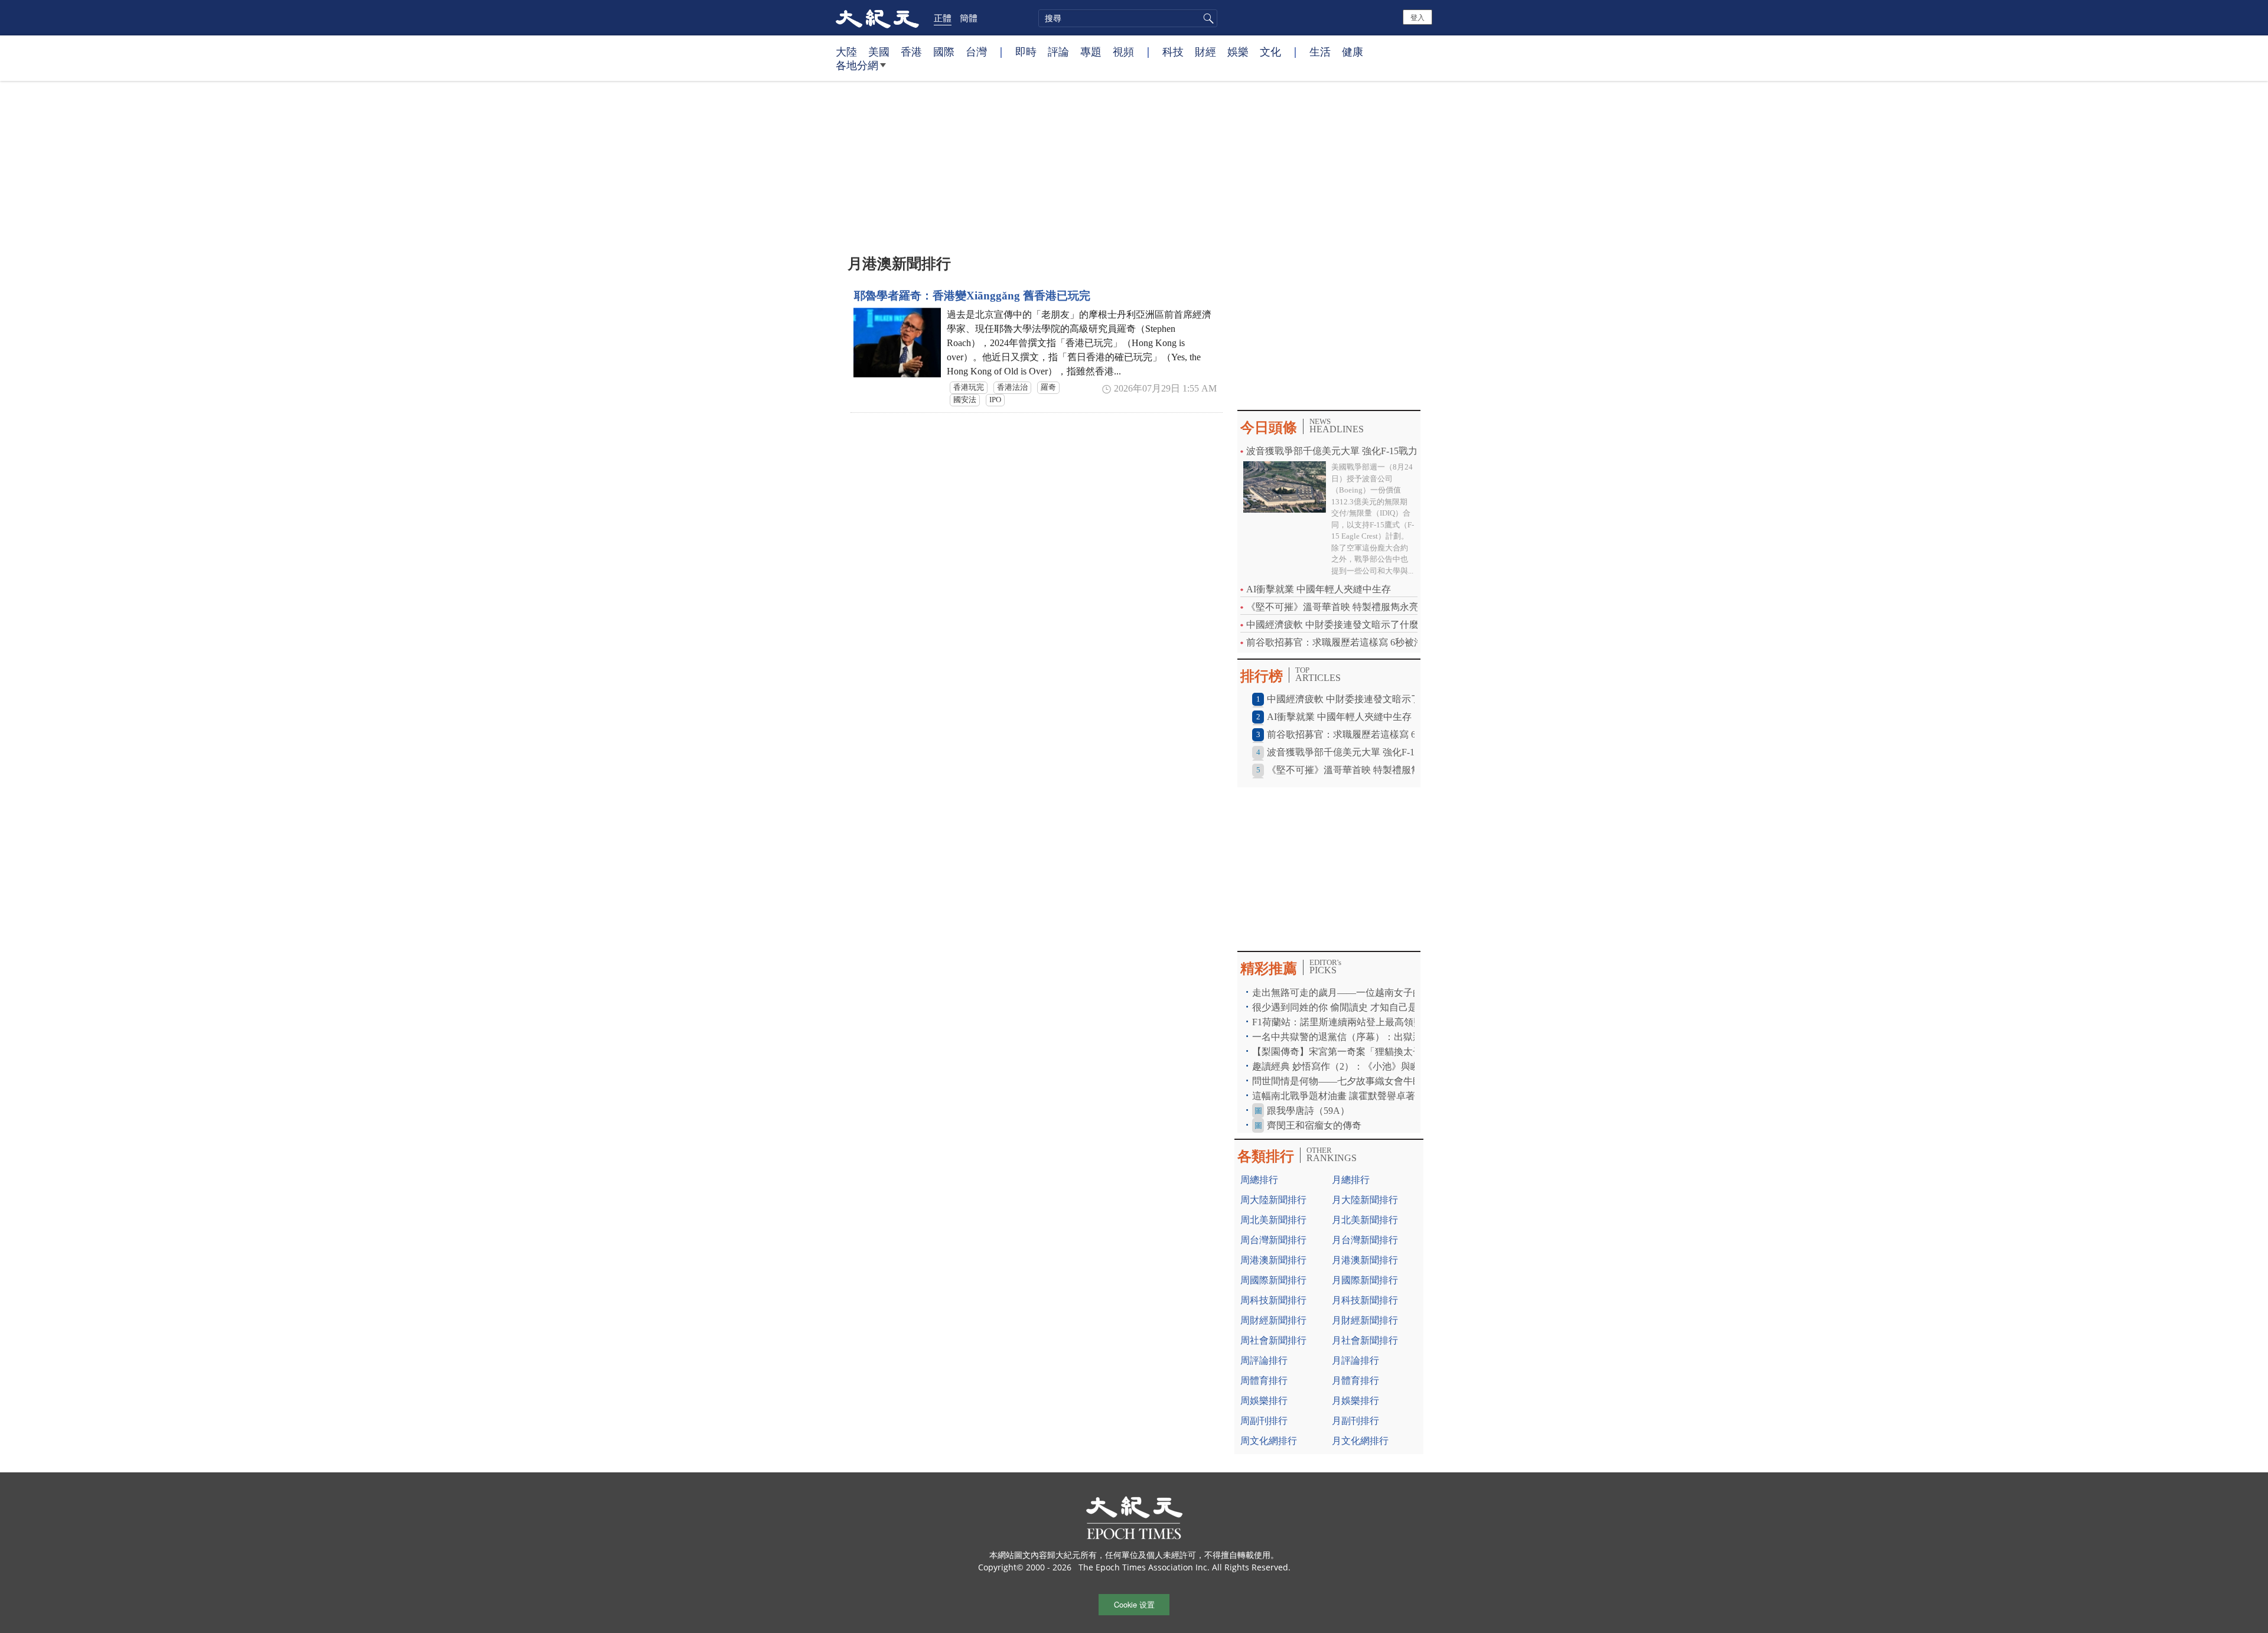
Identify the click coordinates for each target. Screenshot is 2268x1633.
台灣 (976, 51)
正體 (943, 18)
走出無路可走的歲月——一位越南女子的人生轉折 (1356, 992)
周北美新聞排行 (1273, 1220)
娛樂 (1238, 51)
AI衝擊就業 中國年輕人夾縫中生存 (1319, 589)
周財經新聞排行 (1273, 1320)
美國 (879, 51)
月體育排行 (1355, 1381)
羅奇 (1048, 387)
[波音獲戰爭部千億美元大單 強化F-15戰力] (1285, 486)
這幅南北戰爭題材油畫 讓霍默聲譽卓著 (1335, 1096)
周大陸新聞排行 (1273, 1200)
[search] (1128, 18)
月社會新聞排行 (1365, 1340)
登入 (1417, 17)
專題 (1091, 51)
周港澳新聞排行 (1273, 1260)
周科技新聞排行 (1273, 1300)
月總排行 (1351, 1180)
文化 (1270, 51)
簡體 (969, 18)
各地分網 (857, 65)
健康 (1353, 51)
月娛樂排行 (1355, 1401)
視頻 (1123, 51)
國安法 (965, 400)
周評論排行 (1264, 1360)
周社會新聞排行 (1273, 1340)
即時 (1026, 51)
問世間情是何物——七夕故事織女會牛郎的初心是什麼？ (1370, 1081)
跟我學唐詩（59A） (1308, 1111)
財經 (1205, 51)
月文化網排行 (1360, 1441)
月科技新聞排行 (1365, 1300)
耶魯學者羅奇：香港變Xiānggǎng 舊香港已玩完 (972, 296)
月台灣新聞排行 (1365, 1240)
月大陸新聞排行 (1365, 1200)
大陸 (846, 51)
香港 (911, 51)
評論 (1058, 51)
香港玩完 (969, 387)
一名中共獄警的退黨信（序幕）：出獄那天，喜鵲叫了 (1366, 1037)
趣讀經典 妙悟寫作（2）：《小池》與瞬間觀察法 (1355, 1066)
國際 (944, 51)
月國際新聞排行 (1365, 1280)
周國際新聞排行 (1273, 1280)
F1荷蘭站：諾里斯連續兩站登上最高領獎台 (1342, 1022)
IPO (995, 400)
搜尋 (1207, 18)
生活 (1320, 51)
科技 (1173, 51)
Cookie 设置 (1134, 1604)
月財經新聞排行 (1365, 1320)
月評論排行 (1355, 1360)
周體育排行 (1264, 1381)
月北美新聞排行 (1365, 1220)
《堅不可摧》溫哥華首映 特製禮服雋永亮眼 (1337, 607)
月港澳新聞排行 (1365, 1260)
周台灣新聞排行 (1273, 1240)
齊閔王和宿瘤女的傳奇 (1314, 1125)
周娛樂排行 (1264, 1401)
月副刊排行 (1355, 1421)
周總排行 (1259, 1180)
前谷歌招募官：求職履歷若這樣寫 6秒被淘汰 (1340, 642)
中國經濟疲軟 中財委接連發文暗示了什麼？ (1337, 625)
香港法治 (1012, 387)
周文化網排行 (1269, 1441)
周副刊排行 (1264, 1421)
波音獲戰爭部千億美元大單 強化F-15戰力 (1332, 451)
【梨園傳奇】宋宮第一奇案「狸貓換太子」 (1342, 1052)
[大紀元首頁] (877, 18)
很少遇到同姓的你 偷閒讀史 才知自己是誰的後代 (1354, 1007)
